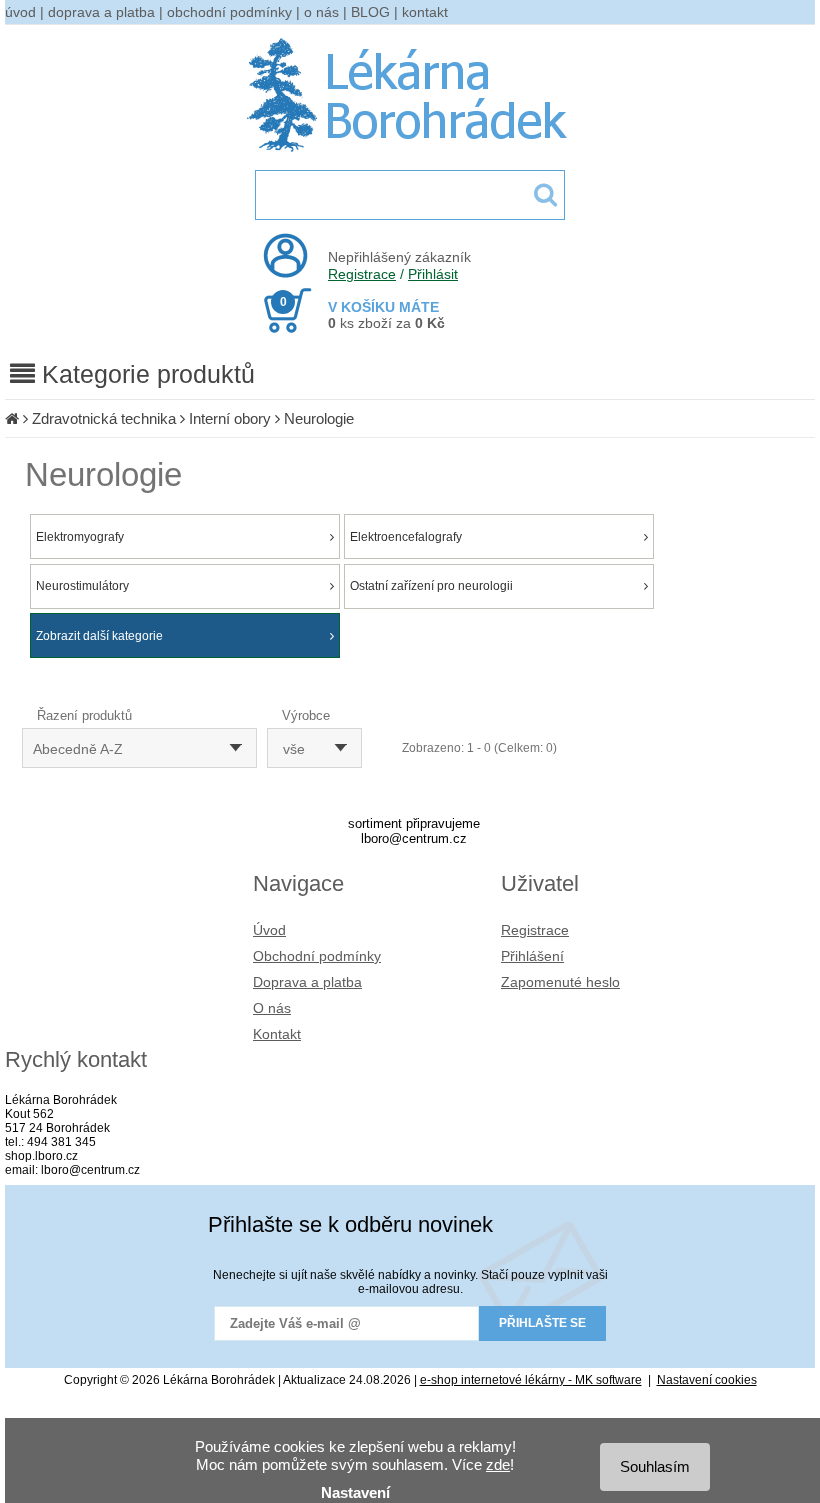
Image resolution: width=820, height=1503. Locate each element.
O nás (272, 1008)
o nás (321, 12)
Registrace (362, 274)
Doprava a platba (307, 982)
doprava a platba (101, 12)
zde (498, 1464)
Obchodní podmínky (317, 956)
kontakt (425, 12)
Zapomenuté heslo (560, 982)
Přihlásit (433, 274)
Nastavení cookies (707, 1380)
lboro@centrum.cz (414, 838)
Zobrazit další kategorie (99, 636)
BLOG (370, 12)
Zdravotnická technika (104, 418)
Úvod (269, 930)
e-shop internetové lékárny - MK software (531, 1380)
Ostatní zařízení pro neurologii (431, 586)
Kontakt (277, 1034)
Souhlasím (655, 1466)
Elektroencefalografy (406, 537)
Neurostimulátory (82, 586)
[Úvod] (12, 418)
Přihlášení (532, 956)
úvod (20, 12)
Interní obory (230, 418)
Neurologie (319, 418)
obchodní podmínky (229, 12)
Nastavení (355, 1492)
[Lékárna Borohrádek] (410, 152)
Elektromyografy (80, 537)
